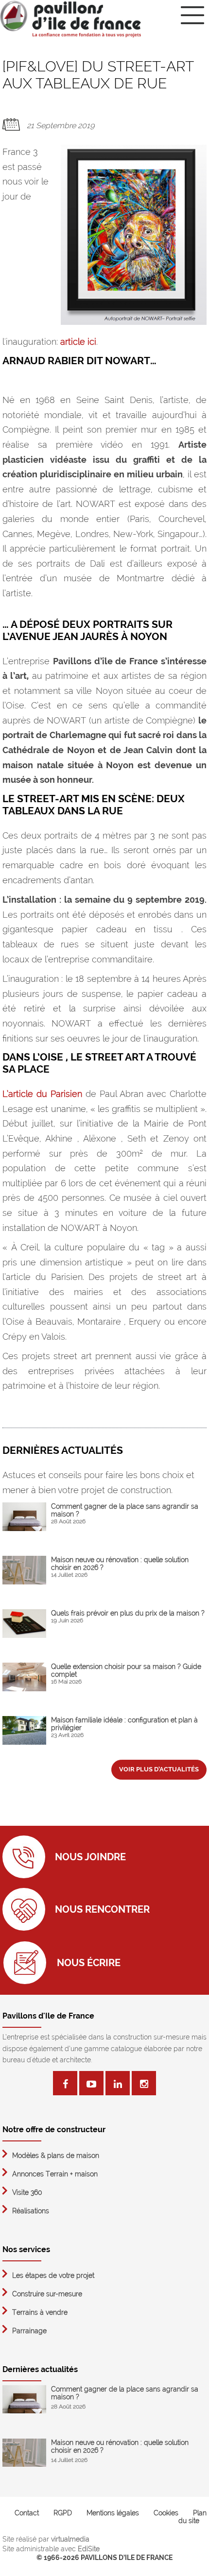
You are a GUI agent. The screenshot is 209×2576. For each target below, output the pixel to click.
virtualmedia (70, 2539)
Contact (27, 2513)
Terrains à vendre (40, 2312)
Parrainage (29, 2331)
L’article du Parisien (42, 1094)
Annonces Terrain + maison (55, 2174)
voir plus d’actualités (159, 1769)
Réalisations (31, 2211)
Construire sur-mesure (47, 2294)
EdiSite (89, 2549)
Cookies (166, 2513)
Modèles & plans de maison (56, 2155)
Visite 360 (27, 2192)
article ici (78, 342)
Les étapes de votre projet (53, 2275)
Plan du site (192, 2517)
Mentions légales (113, 2513)
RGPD (63, 2513)
